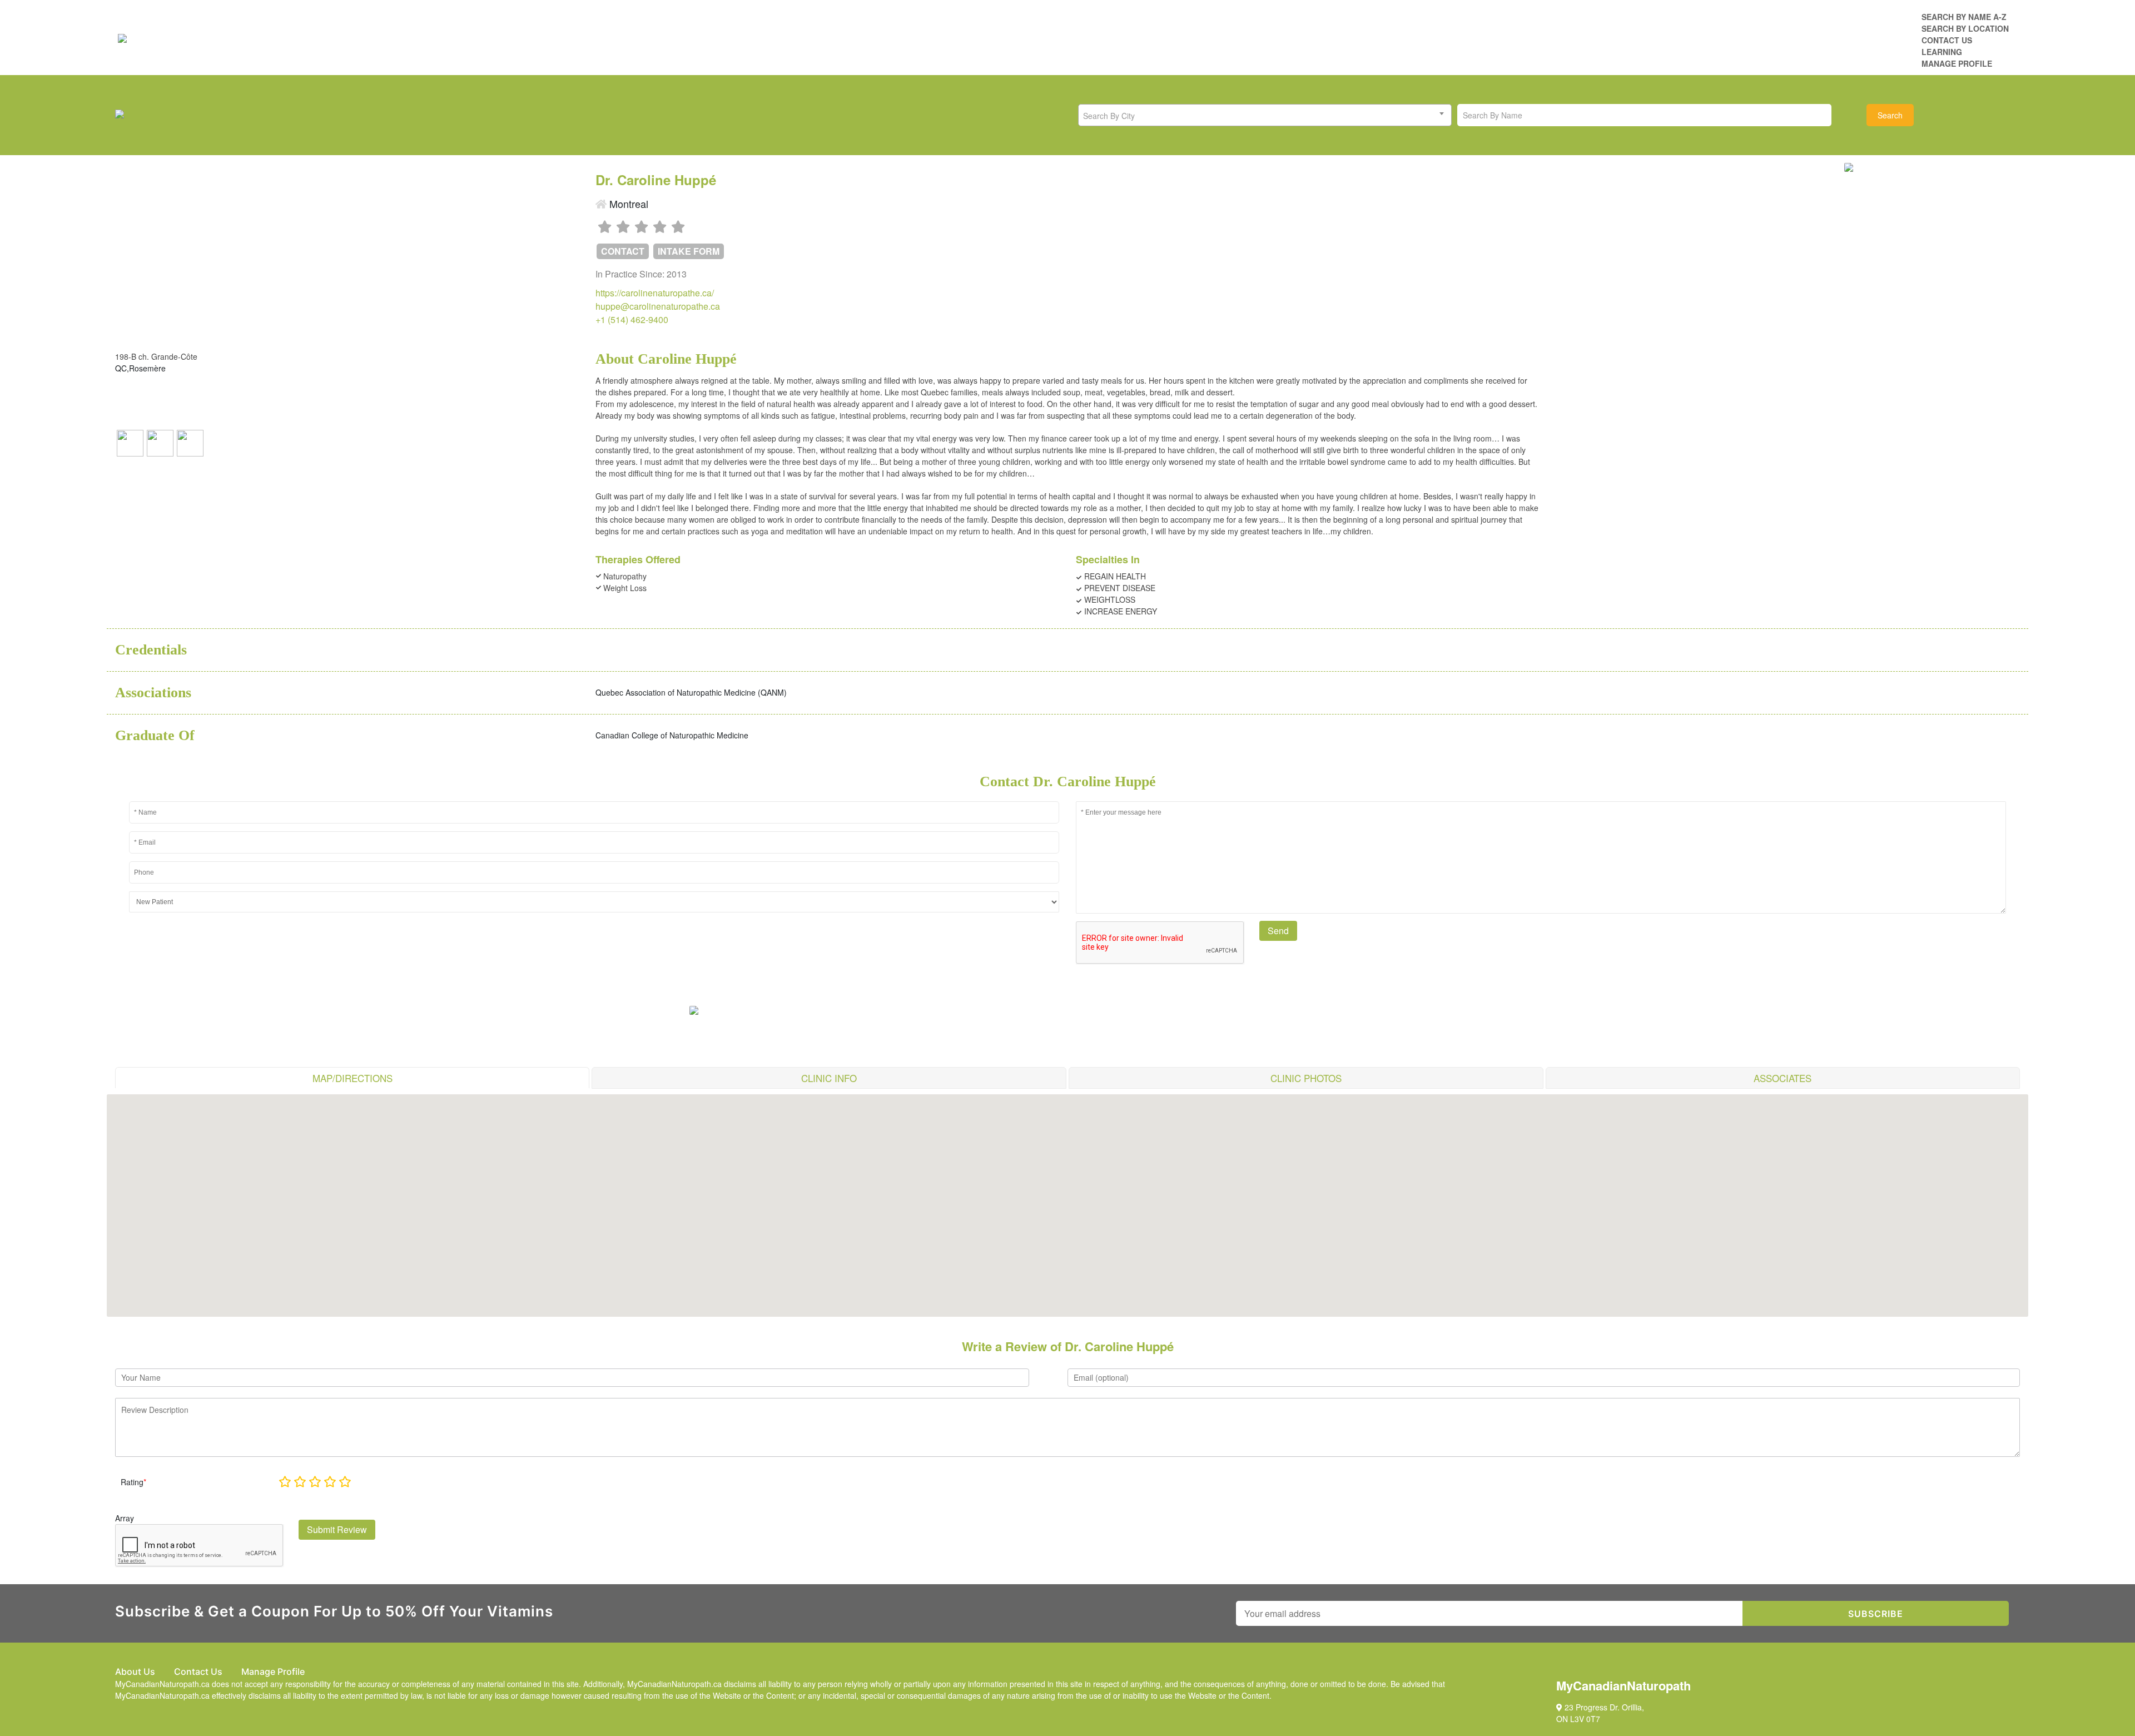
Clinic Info (829, 1078)
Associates (1783, 1078)
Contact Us (1947, 40)
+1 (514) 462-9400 (632, 319)
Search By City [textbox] (1109, 116)
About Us (135, 1671)
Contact (623, 251)
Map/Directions (352, 1078)
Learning (1942, 52)
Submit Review (337, 1529)
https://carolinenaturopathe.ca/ (655, 293)
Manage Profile (1957, 63)
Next (1962, 165)
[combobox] (1265, 115)
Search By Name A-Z (1964, 17)
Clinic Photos (1306, 1078)
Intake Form (689, 251)
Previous (1844, 165)
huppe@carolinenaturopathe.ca (658, 306)
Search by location (1965, 28)
